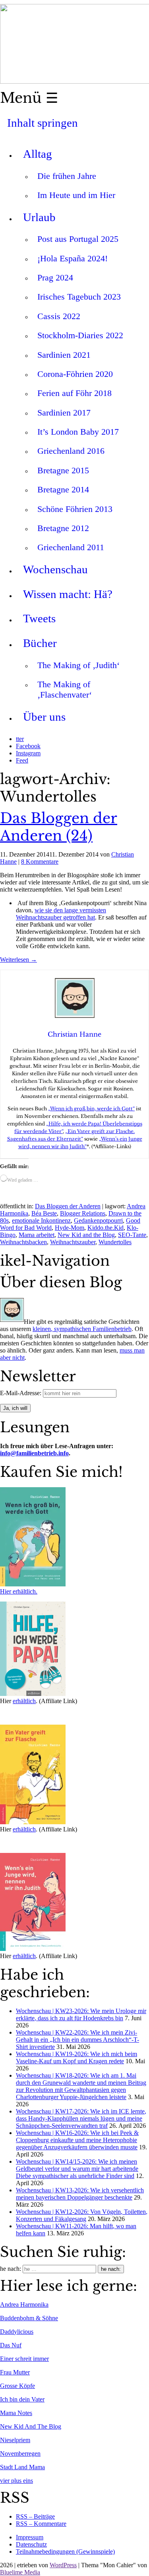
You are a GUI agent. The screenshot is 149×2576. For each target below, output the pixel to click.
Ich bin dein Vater (22, 2399)
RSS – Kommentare (41, 2524)
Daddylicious (17, 2332)
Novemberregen (20, 2453)
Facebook (28, 746)
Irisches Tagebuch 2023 (79, 297)
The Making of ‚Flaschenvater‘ (65, 689)
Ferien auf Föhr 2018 (74, 393)
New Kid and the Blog (86, 1235)
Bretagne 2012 (63, 528)
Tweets (39, 618)
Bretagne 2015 (63, 470)
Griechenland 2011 (71, 547)
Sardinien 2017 (64, 413)
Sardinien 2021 (64, 355)
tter (20, 739)
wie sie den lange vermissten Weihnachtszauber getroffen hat (61, 914)
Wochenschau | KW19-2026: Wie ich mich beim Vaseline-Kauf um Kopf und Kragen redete (76, 2057)
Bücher (40, 643)
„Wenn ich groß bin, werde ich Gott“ (91, 1109)
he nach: (11, 2269)
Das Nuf (11, 2345)
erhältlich (24, 1701)
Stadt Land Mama (22, 2467)
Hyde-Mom (70, 1228)
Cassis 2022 (59, 316)
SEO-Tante (132, 1235)
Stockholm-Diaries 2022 (80, 335)
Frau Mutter (15, 2372)
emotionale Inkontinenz (41, 1220)
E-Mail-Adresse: (21, 1393)
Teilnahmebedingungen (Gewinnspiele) (65, 2551)
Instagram (28, 753)
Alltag (38, 154)
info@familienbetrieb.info (34, 1453)
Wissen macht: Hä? (68, 594)
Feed (22, 760)
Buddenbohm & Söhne (29, 2318)
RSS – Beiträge (35, 2516)
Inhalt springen (43, 123)
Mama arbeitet (37, 1235)
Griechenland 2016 (71, 451)
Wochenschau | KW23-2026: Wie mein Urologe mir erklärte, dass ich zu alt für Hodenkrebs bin (81, 2014)
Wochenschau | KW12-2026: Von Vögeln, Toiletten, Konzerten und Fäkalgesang (82, 2215)
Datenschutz (31, 2544)
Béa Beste (44, 1213)
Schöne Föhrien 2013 (75, 509)
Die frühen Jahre (67, 176)
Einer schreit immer (24, 2359)
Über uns (44, 717)
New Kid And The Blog (31, 2426)
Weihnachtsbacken (23, 1242)
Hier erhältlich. (19, 1591)
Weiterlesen (18, 960)
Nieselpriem (15, 2440)
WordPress (63, 2565)
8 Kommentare (40, 862)
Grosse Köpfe (17, 2386)
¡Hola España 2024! (73, 258)
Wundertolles (115, 1242)
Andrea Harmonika (24, 2304)
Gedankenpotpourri (98, 1220)
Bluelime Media (20, 2572)
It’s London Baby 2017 (78, 432)
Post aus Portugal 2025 (78, 239)
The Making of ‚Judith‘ (78, 665)
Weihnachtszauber (73, 1242)
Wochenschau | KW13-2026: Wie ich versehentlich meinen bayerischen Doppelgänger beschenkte (80, 2194)
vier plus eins (16, 2481)
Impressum (30, 2537)
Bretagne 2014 (63, 489)
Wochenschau (55, 569)
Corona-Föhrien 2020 (75, 374)
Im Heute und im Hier (76, 195)
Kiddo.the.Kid (105, 1228)
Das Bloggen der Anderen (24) (59, 827)
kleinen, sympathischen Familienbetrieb (82, 1329)
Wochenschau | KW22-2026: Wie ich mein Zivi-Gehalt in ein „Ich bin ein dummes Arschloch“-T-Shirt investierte (77, 2040)
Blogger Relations (83, 1213)
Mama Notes (16, 2413)
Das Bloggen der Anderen (68, 1206)
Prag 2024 (55, 277)
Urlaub (39, 217)
